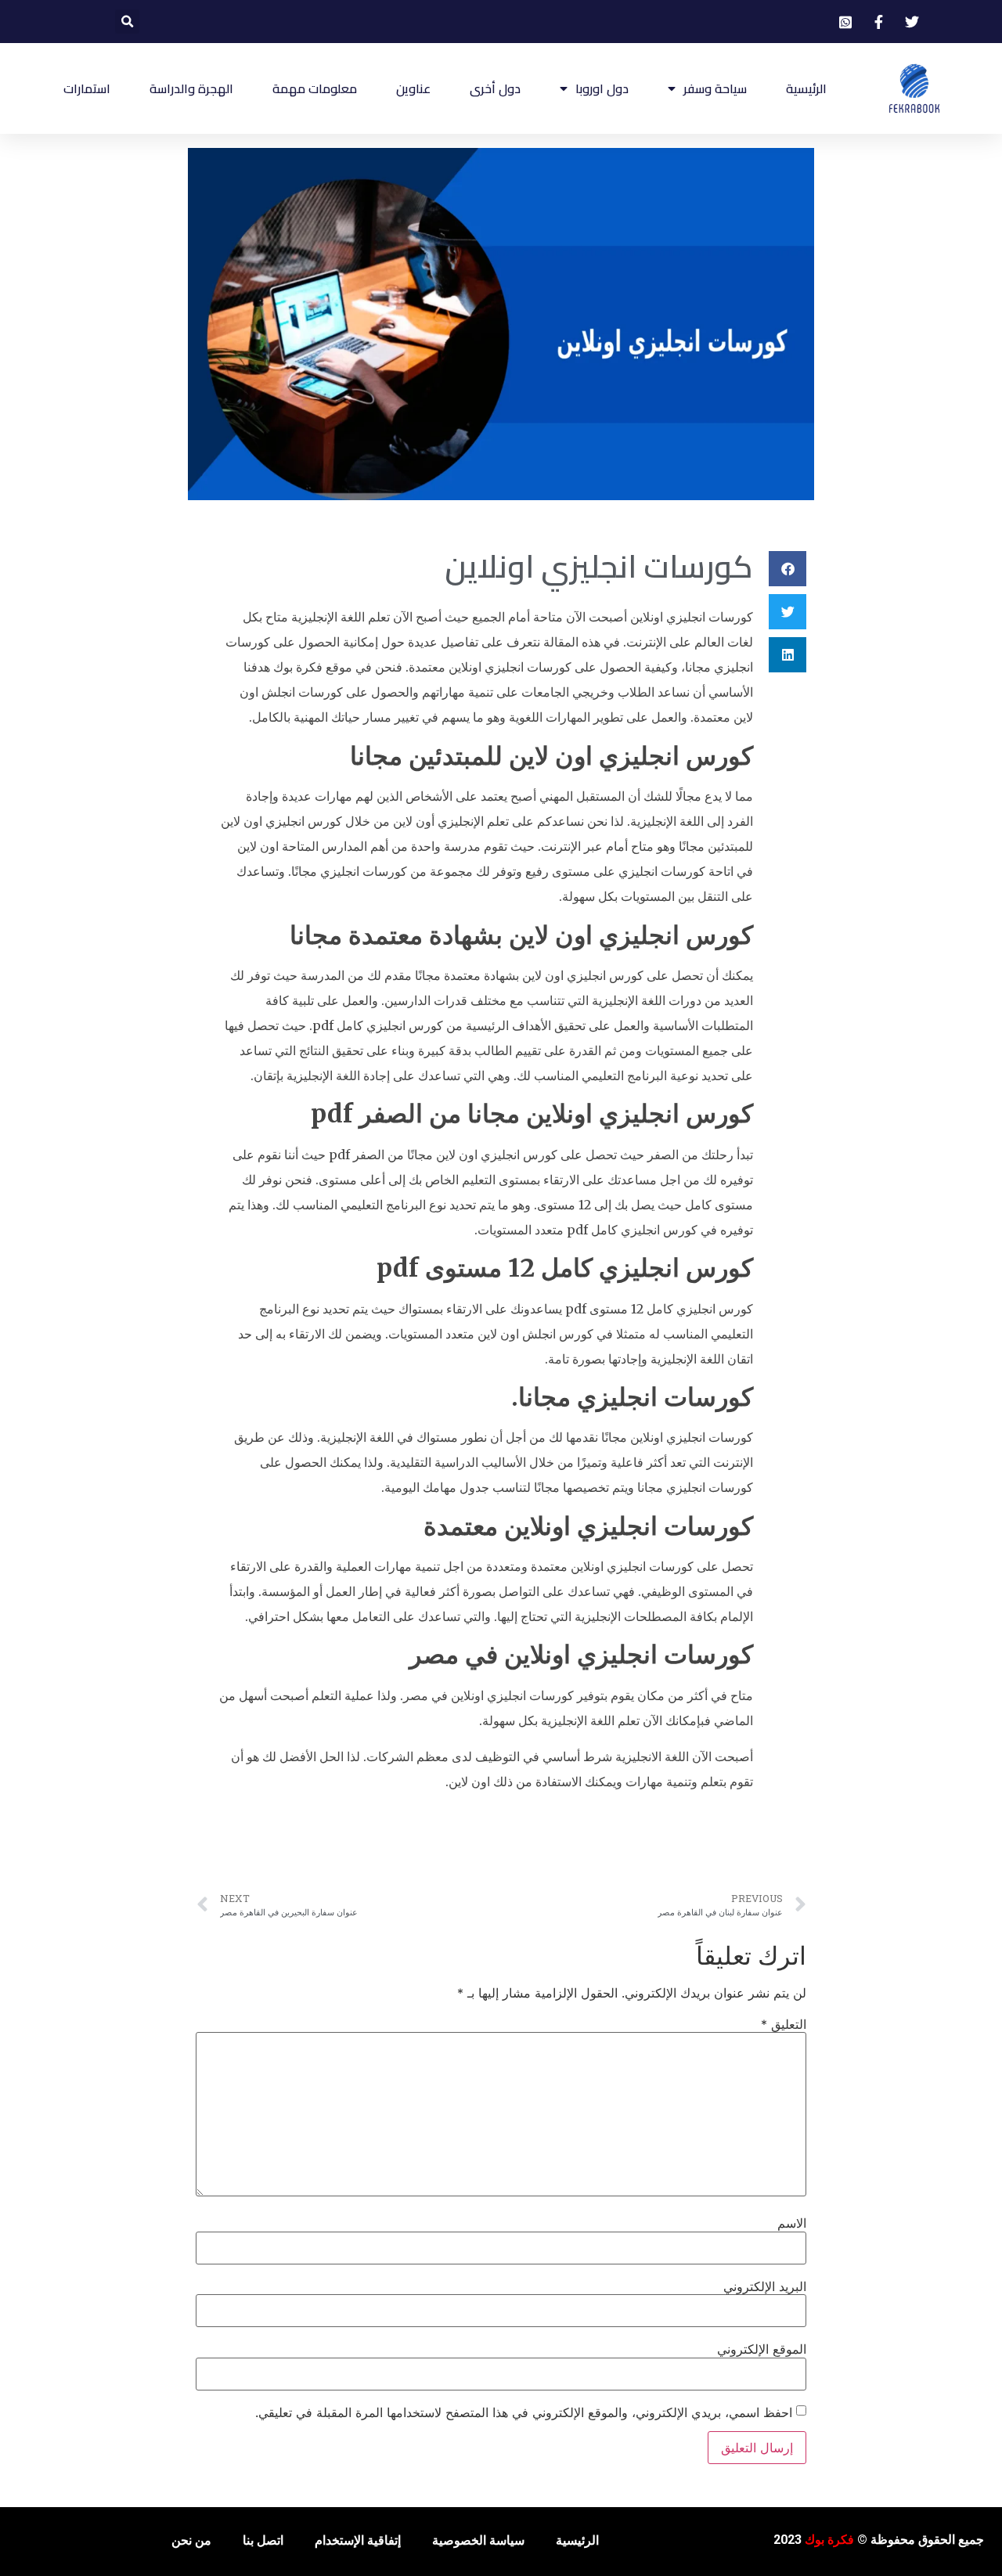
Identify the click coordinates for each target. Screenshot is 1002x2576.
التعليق (784, 2024)
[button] (127, 22)
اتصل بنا (263, 2540)
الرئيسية (806, 88)
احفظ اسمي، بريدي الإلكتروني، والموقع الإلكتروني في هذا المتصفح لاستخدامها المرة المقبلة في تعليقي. (524, 2412)
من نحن (191, 2540)
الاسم (792, 2223)
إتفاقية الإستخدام (358, 2540)
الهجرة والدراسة (191, 88)
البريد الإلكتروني (765, 2286)
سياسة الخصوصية (478, 2540)
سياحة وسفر (715, 88)
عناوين (413, 88)
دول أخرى (495, 88)
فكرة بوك (829, 2540)
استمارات (87, 88)
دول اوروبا (602, 88)
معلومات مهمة (315, 88)
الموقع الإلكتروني (762, 2349)
